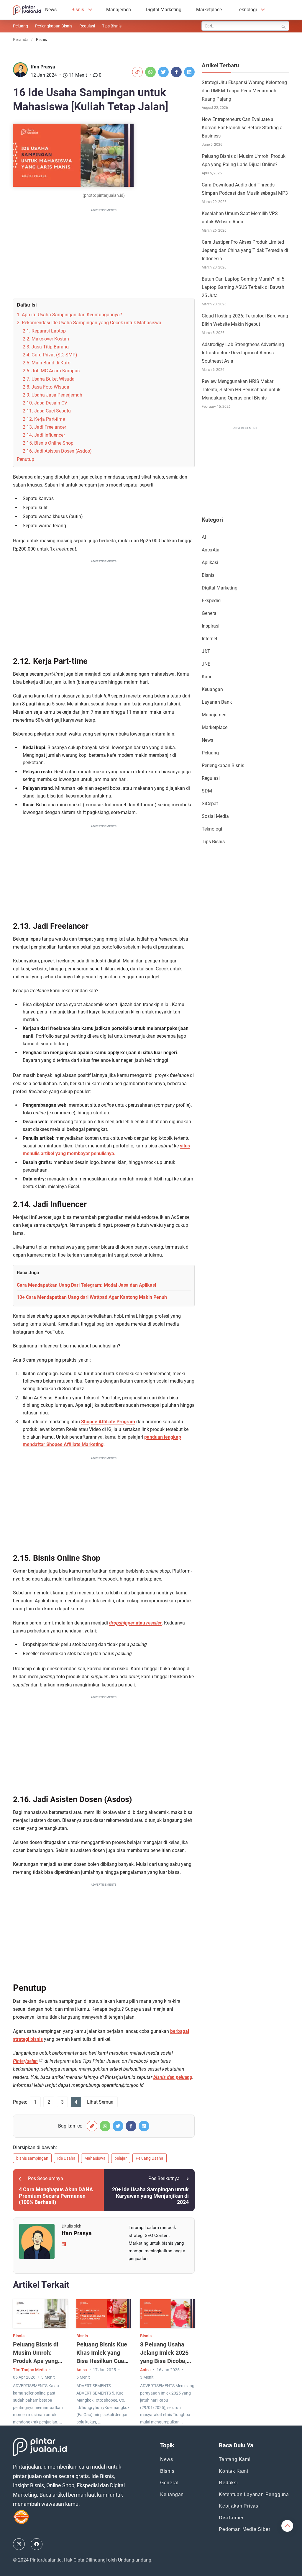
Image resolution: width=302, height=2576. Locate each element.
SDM (207, 791)
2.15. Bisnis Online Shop (48, 443)
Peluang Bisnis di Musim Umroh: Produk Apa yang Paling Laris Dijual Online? (37, 2361)
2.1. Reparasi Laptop (44, 331)
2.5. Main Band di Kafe (46, 363)
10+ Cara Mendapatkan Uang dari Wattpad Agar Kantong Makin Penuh (92, 1297)
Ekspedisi (212, 601)
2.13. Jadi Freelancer (44, 427)
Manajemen (119, 10)
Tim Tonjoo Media (30, 2370)
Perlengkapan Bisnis (54, 26)
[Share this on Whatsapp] (150, 72)
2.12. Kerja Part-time (44, 419)
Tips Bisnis (112, 26)
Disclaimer (231, 2518)
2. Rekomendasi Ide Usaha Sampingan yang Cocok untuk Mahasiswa (89, 323)
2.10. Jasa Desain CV (45, 403)
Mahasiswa (95, 2158)
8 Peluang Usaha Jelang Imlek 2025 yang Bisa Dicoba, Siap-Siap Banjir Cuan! (164, 2361)
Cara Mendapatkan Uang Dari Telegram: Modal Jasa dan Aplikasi (86, 1285)
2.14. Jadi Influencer (44, 435)
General (210, 613)
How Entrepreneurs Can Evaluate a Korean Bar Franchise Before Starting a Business (242, 128)
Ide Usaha (66, 2158)
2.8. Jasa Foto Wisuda (46, 387)
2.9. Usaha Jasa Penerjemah (52, 395)
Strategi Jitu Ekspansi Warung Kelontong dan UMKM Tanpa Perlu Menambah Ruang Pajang (244, 91)
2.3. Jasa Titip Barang (46, 347)
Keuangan (212, 689)
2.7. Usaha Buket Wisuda (49, 379)
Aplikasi (210, 562)
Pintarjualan (25, 2061)
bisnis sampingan (32, 2158)
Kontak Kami (234, 2471)
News (51, 10)
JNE (206, 664)
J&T (206, 651)
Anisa (82, 2370)
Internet (210, 639)
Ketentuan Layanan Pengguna (254, 2494)
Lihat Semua (100, 2102)
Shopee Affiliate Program (108, 1422)
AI (204, 537)
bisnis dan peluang (173, 2077)
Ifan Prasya (43, 67)
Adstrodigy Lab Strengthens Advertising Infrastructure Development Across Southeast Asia (243, 353)
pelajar (121, 2158)
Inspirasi (211, 626)
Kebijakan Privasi (239, 2506)
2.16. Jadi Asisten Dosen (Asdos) (57, 451)
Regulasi (87, 26)
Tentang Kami (235, 2459)
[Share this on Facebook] (176, 72)
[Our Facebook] (37, 2544)
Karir (207, 677)
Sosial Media (215, 816)
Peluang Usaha (150, 2158)
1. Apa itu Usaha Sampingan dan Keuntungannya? (69, 315)
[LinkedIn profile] (64, 2244)
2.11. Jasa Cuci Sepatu (47, 411)
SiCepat (210, 804)
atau (135, 1623)
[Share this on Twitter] (163, 72)
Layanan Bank (217, 702)
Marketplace (209, 10)
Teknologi (247, 10)
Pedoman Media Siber (244, 2529)
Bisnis (78, 10)
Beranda (21, 40)
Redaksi (228, 2483)
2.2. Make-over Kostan (46, 339)
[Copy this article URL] (137, 72)
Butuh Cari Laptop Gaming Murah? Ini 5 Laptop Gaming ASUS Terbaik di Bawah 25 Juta (243, 287)
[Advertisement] (104, 255)
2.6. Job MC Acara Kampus (51, 371)
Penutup (26, 459)
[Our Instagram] (19, 2544)
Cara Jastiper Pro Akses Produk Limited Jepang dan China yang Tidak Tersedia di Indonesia (245, 250)
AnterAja (211, 550)
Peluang (20, 26)
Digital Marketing (164, 10)
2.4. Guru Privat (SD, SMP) (50, 355)
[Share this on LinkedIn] (189, 72)
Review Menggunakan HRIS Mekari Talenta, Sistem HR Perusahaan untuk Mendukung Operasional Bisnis (241, 390)
